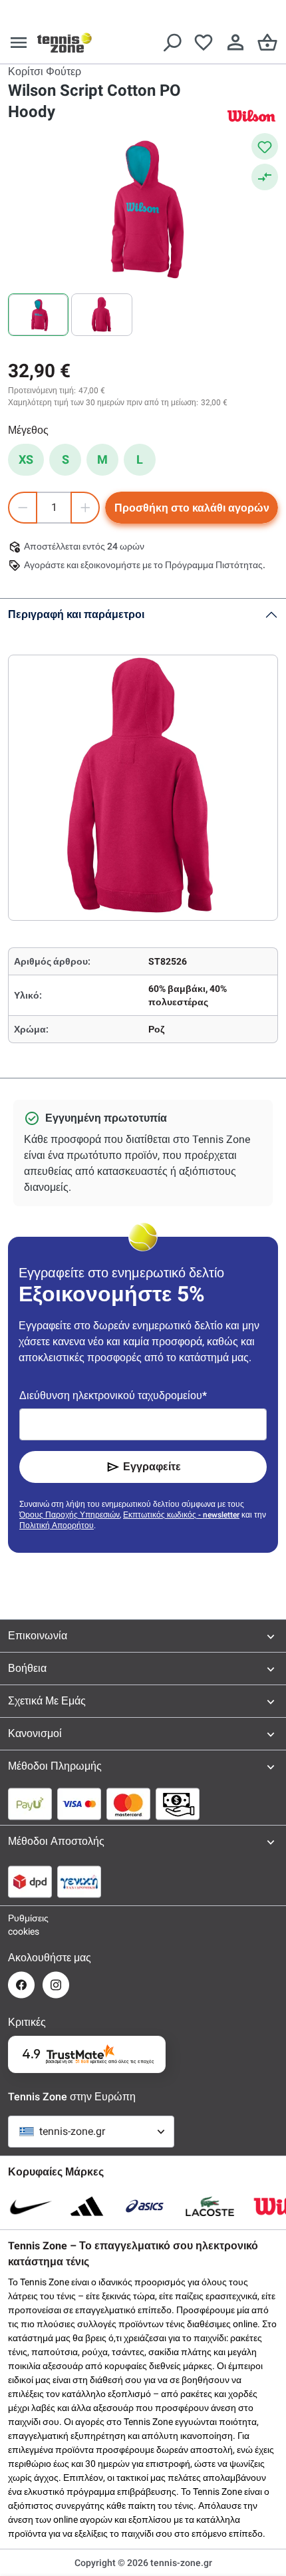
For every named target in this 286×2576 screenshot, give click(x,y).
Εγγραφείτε (152, 1467)
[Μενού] (19, 43)
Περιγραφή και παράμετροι (76, 614)
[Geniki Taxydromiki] (79, 1881)
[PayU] (30, 1804)
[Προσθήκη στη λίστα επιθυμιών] (265, 146)
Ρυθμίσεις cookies (21, 1925)
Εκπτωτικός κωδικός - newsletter (181, 1515)
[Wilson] (251, 115)
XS (26, 459)
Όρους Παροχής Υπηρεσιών (70, 1515)
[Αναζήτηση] (172, 43)
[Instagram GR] (56, 1985)
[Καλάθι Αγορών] (267, 43)
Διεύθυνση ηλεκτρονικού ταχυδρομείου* (113, 1395)
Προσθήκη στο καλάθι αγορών (192, 508)
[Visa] (79, 1804)
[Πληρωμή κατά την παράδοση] (178, 1804)
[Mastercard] (128, 1804)
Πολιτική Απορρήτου (57, 1526)
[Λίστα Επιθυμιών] (204, 43)
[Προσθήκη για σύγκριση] (265, 177)
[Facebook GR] (21, 1985)
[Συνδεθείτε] (235, 43)
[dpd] (30, 1881)
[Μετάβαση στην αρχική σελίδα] (65, 43)
